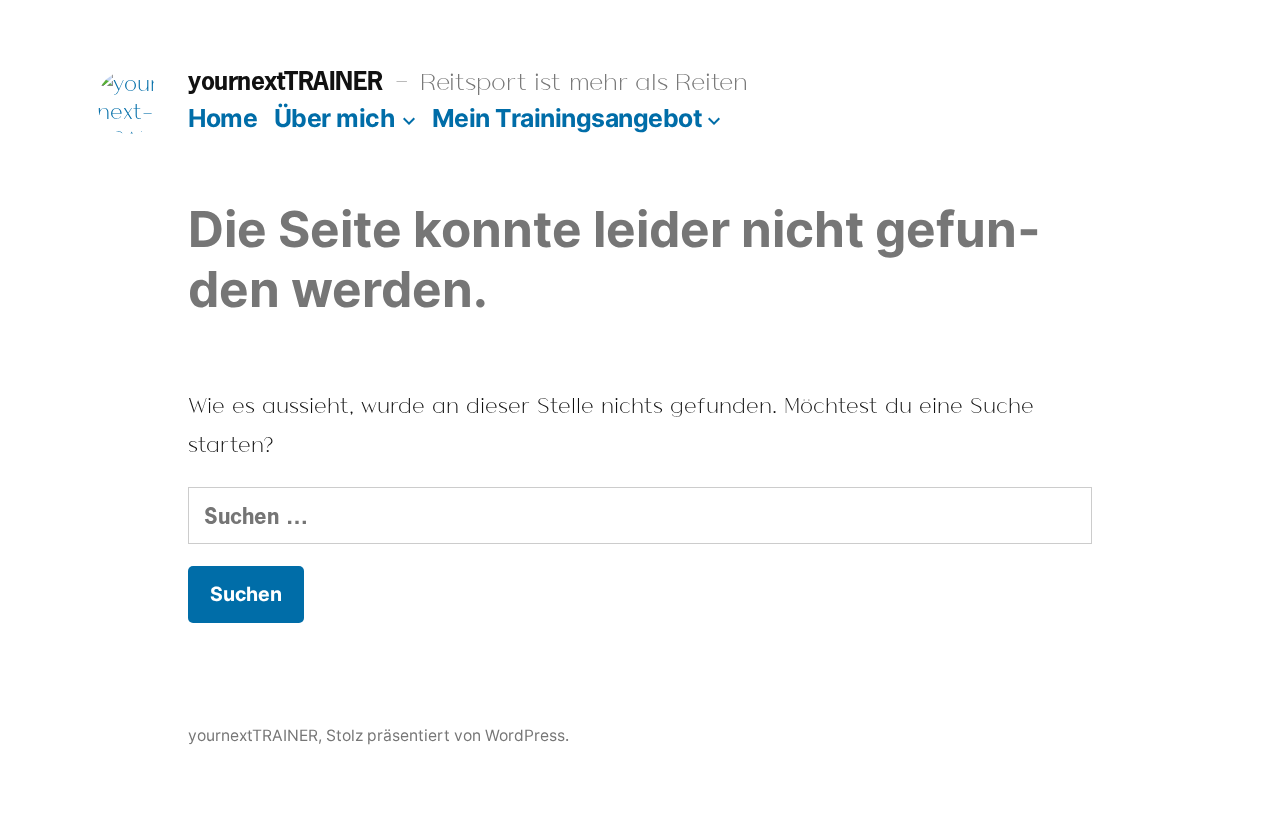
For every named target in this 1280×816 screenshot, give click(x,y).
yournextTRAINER (285, 80)
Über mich (334, 118)
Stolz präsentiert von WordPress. (447, 735)
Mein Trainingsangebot (567, 118)
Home (222, 118)
